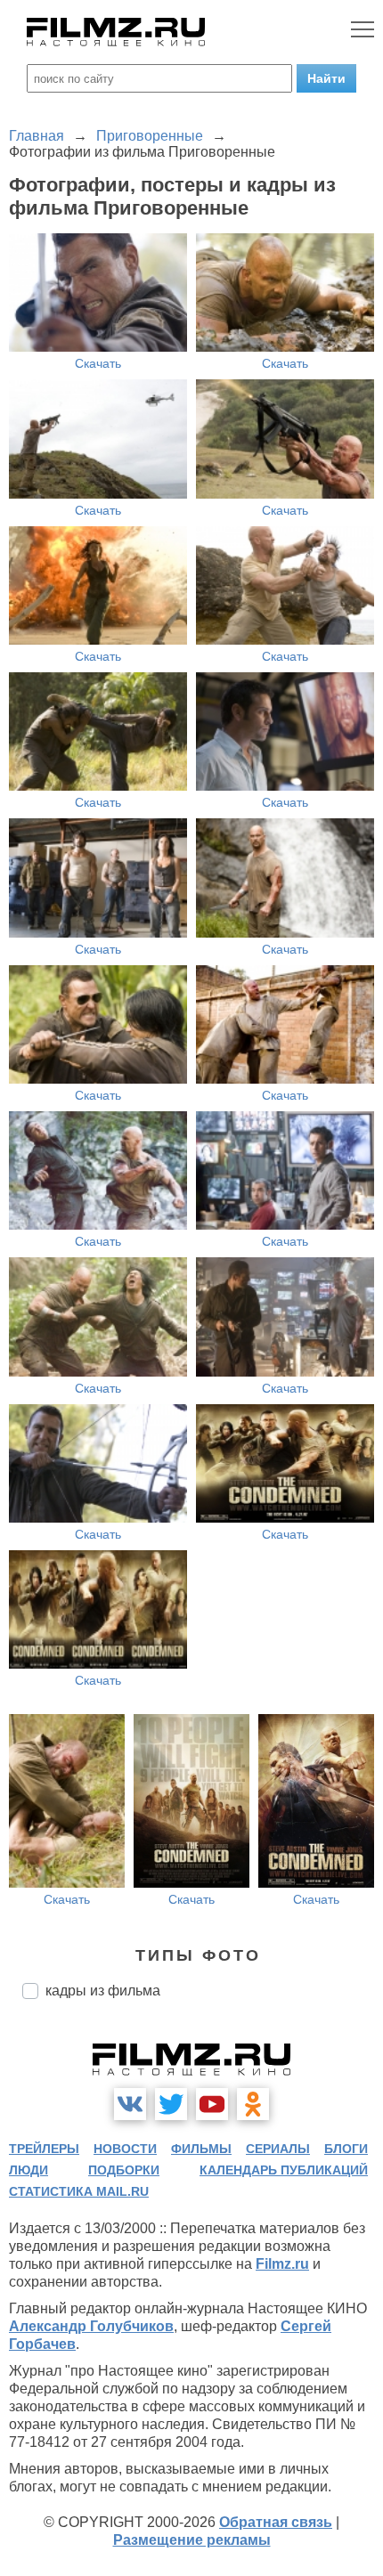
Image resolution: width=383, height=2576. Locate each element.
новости (125, 2149)
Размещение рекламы (192, 2540)
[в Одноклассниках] (253, 2104)
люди (29, 2170)
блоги (346, 2149)
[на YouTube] (212, 2104)
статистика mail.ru (79, 2191)
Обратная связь (276, 2522)
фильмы (201, 2149)
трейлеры (44, 2149)
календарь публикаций (284, 2170)
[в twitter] (171, 2104)
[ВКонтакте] (130, 2104)
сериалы (278, 2149)
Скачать (98, 363)
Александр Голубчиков (91, 2326)
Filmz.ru (282, 2264)
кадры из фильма (103, 1991)
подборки (124, 2170)
